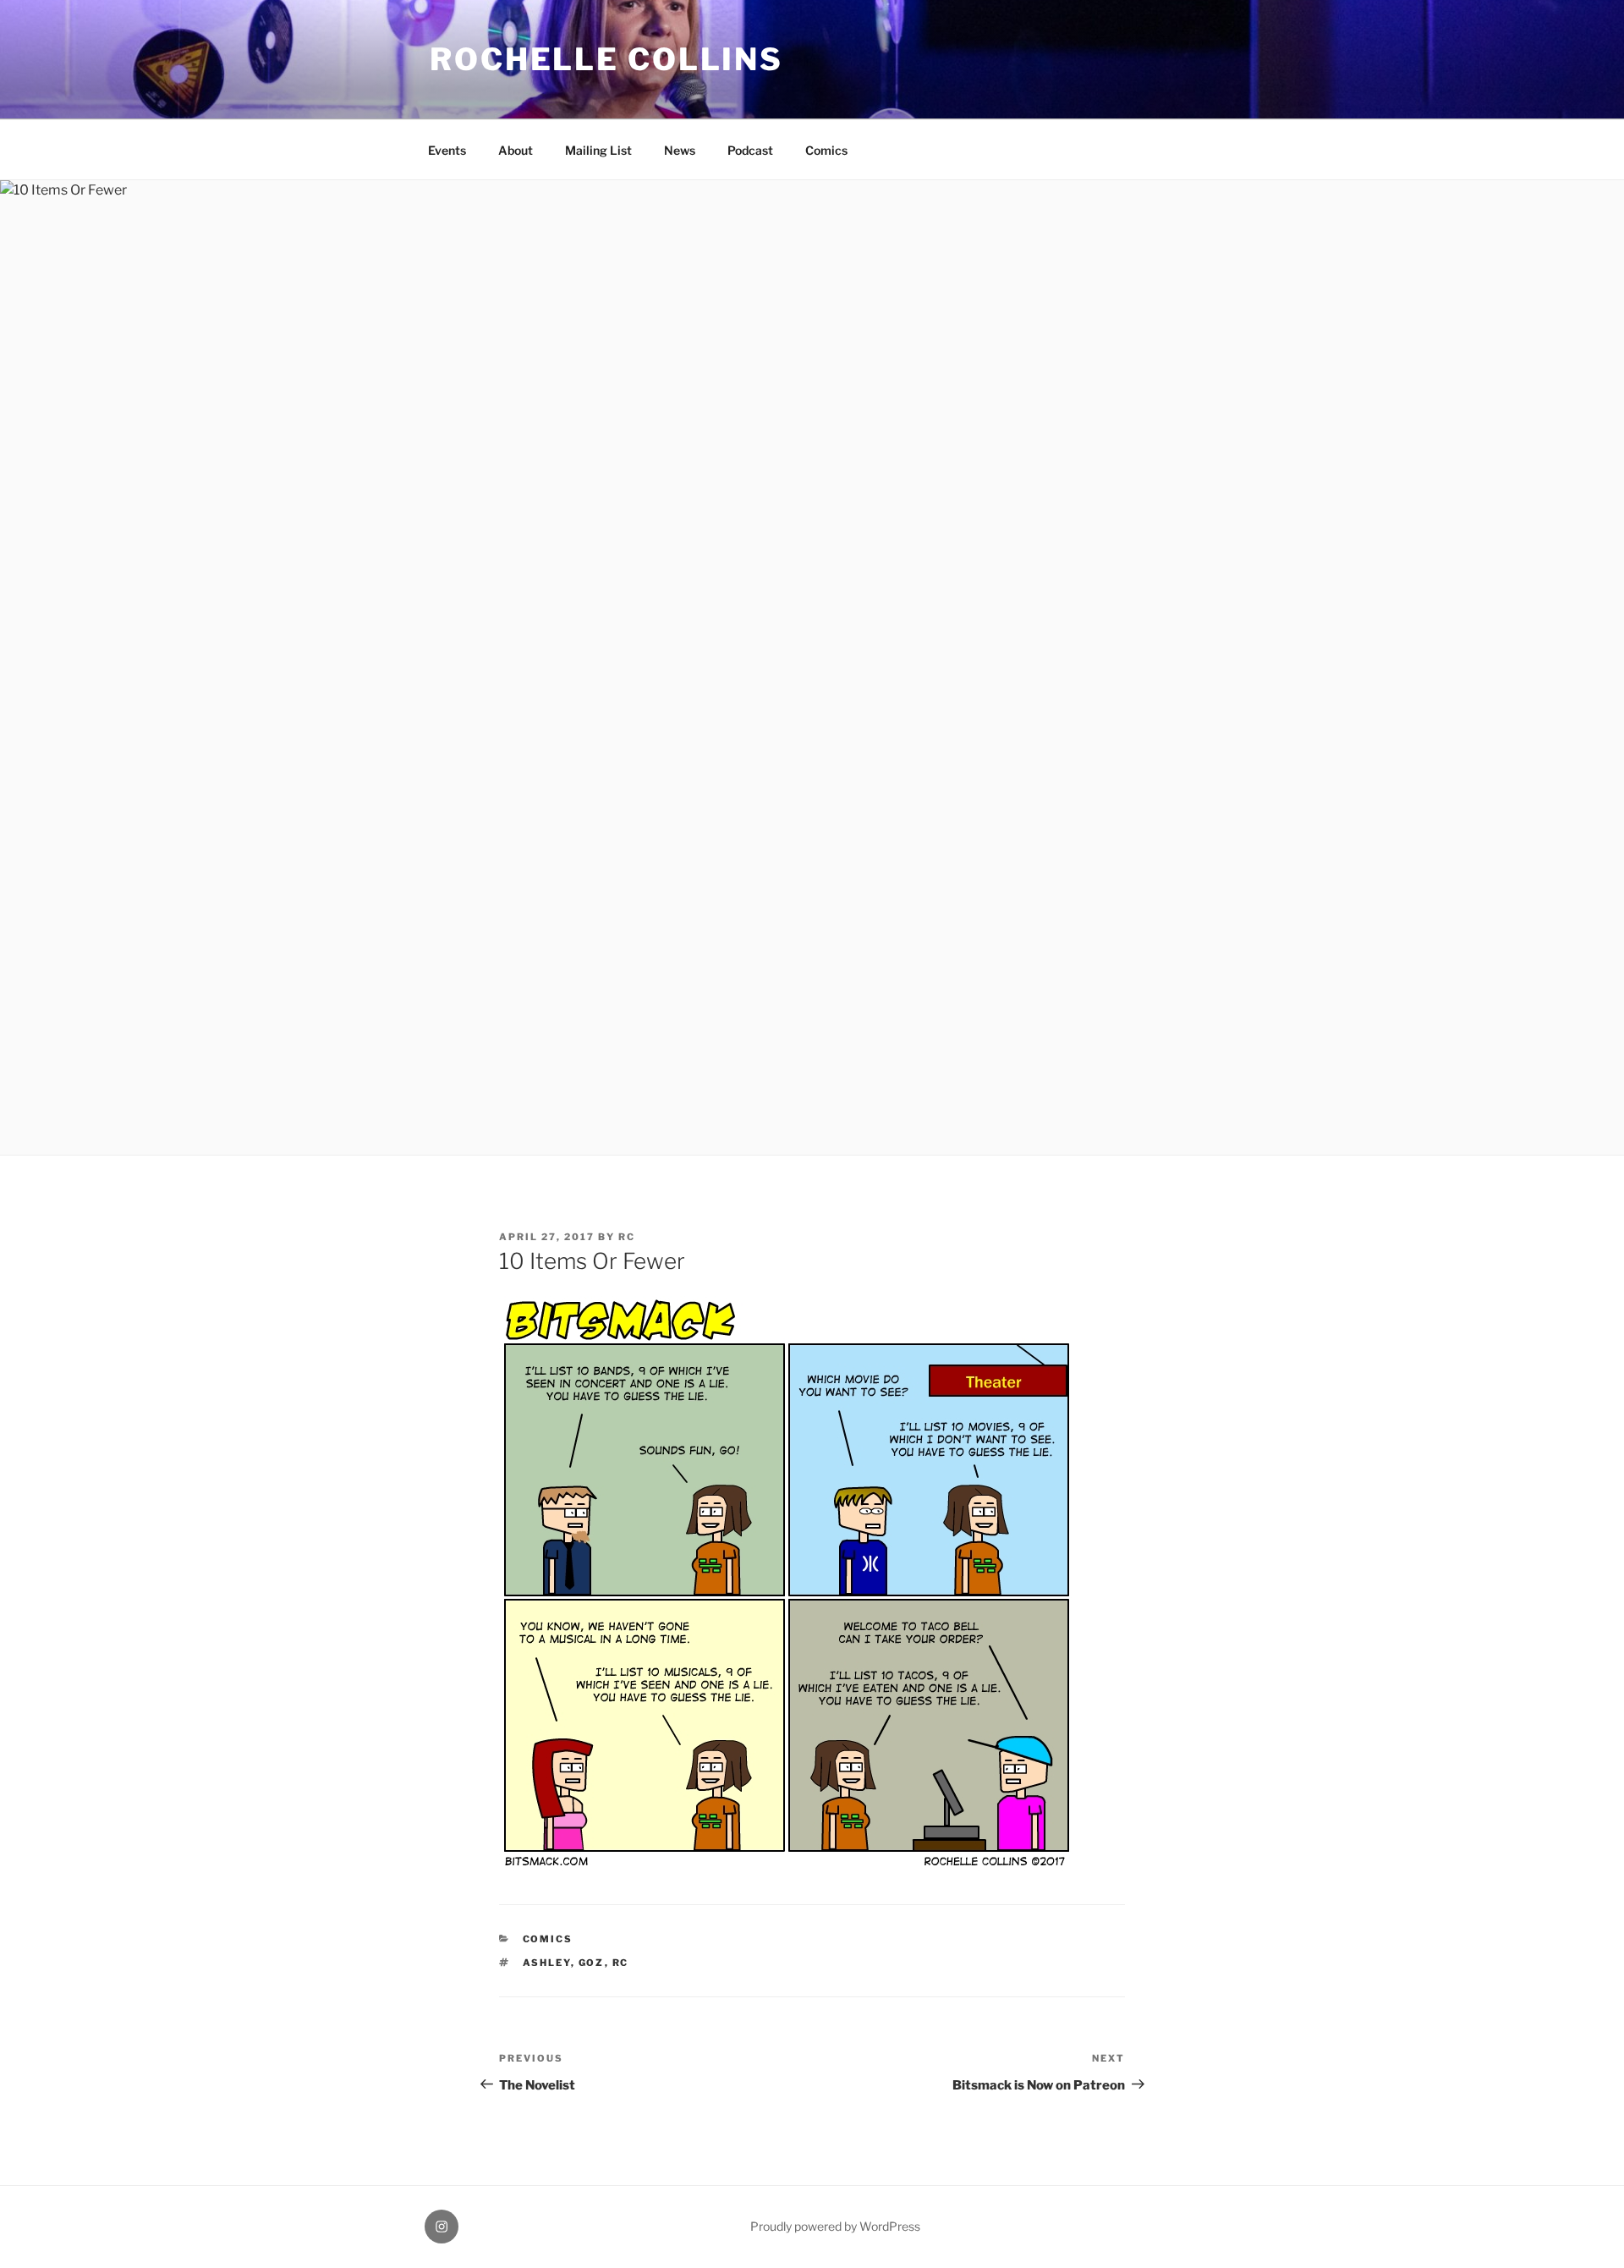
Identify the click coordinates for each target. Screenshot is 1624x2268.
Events (447, 150)
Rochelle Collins (606, 59)
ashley (547, 1963)
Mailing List (598, 150)
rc (627, 1237)
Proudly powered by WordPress (835, 2226)
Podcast (750, 150)
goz (592, 1963)
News (680, 150)
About (516, 150)
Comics (826, 150)
